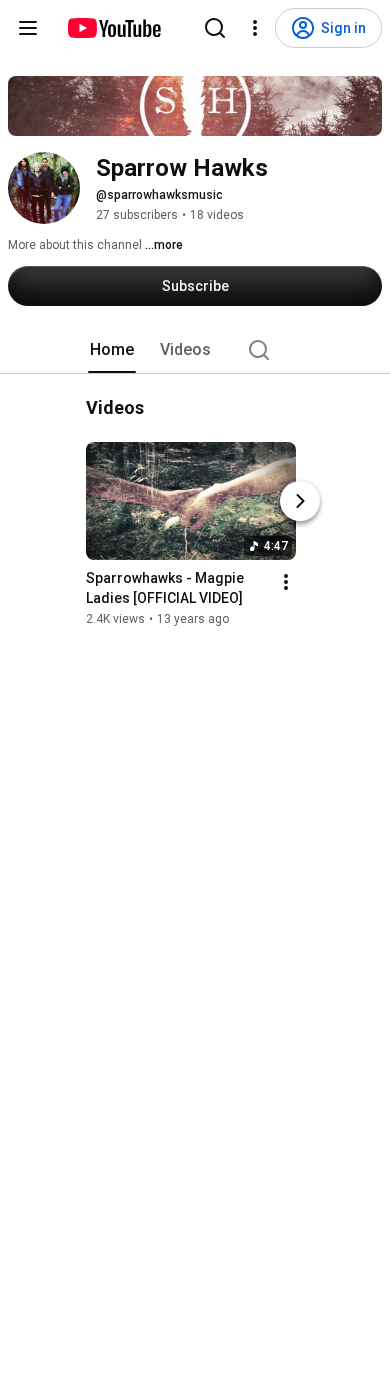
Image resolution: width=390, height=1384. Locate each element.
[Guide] (28, 28)
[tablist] (195, 350)
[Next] (300, 501)
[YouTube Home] (113, 28)
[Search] (215, 28)
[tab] (112, 350)
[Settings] (255, 28)
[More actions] (286, 582)
